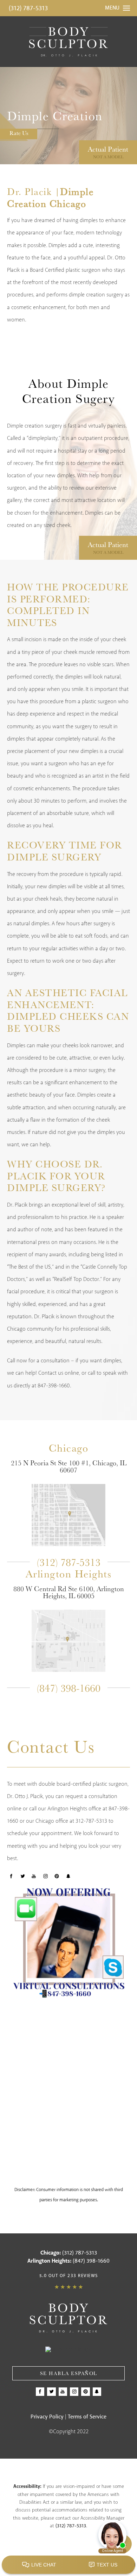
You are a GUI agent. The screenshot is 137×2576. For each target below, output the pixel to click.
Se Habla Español (69, 2373)
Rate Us (19, 133)
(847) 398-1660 (69, 1688)
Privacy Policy (47, 2417)
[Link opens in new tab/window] (68, 1515)
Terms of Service (87, 2417)
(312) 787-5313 (28, 8)
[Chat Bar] (68, 2565)
